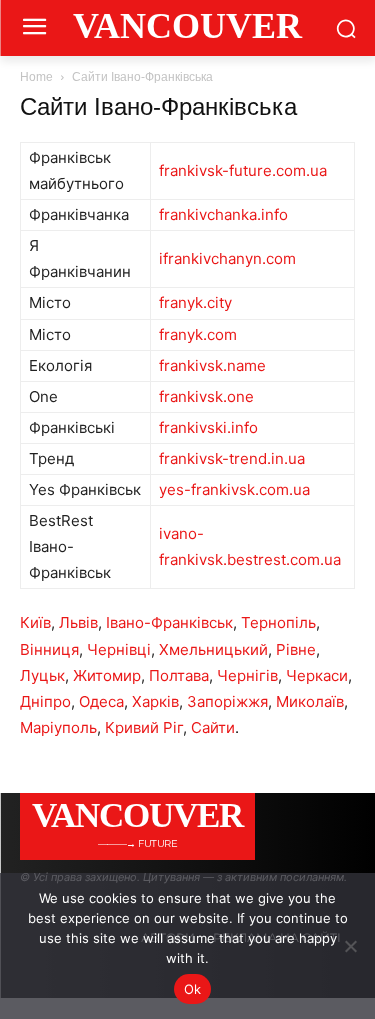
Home (36, 77)
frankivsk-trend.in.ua (232, 458)
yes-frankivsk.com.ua (234, 489)
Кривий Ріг (144, 727)
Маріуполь (58, 727)
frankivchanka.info (223, 214)
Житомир (107, 675)
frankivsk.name (212, 365)
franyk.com (198, 334)
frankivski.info (208, 427)
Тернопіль (278, 622)
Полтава (179, 675)
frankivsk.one (206, 396)
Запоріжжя (227, 701)
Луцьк (42, 675)
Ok (193, 989)
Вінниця (49, 649)
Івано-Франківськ (169, 622)
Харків (155, 701)
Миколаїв (310, 701)
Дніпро (45, 701)
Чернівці (119, 649)
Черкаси (317, 675)
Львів (78, 622)
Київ (35, 622)
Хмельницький (213, 649)
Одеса (101, 701)
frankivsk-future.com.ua (243, 170)
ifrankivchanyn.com (227, 258)
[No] (350, 946)
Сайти (213, 727)
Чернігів (247, 675)
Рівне (296, 649)
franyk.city (195, 302)
